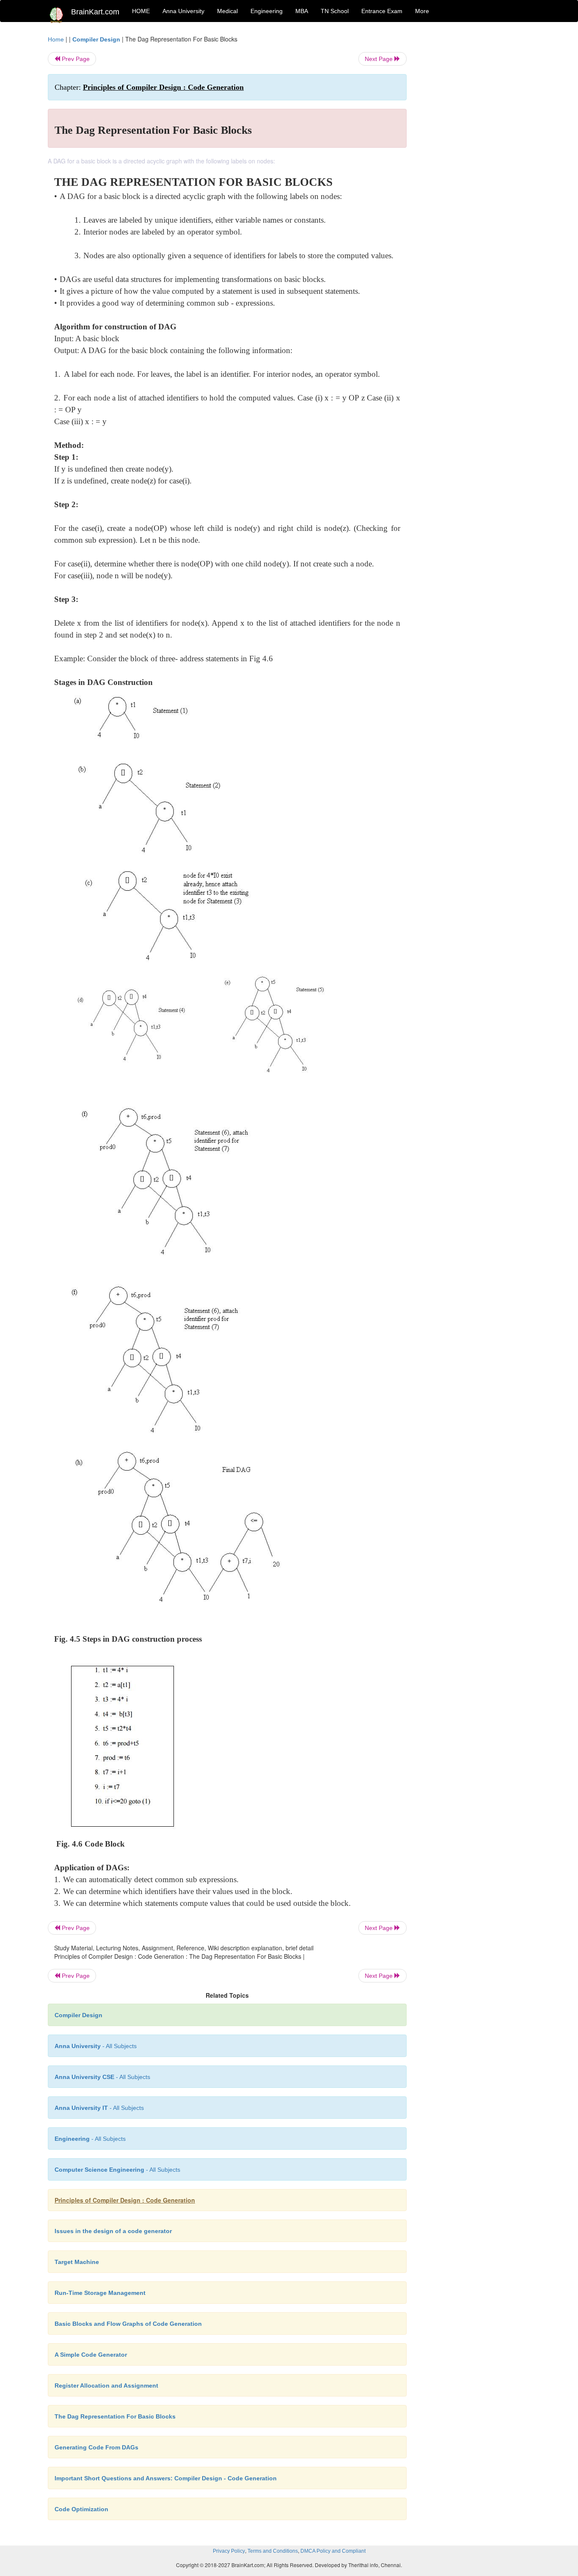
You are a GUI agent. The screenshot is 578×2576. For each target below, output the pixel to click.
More (422, 11)
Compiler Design (96, 39)
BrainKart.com (95, 12)
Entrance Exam (382, 11)
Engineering (267, 11)
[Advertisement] (475, 162)
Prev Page (75, 59)
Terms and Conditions (273, 2551)
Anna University (183, 11)
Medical (227, 11)
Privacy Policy (229, 2551)
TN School (335, 11)
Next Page (380, 59)
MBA (302, 11)
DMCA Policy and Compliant (333, 2551)
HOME (141, 11)
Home (56, 39)
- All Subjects (96, 2046)
